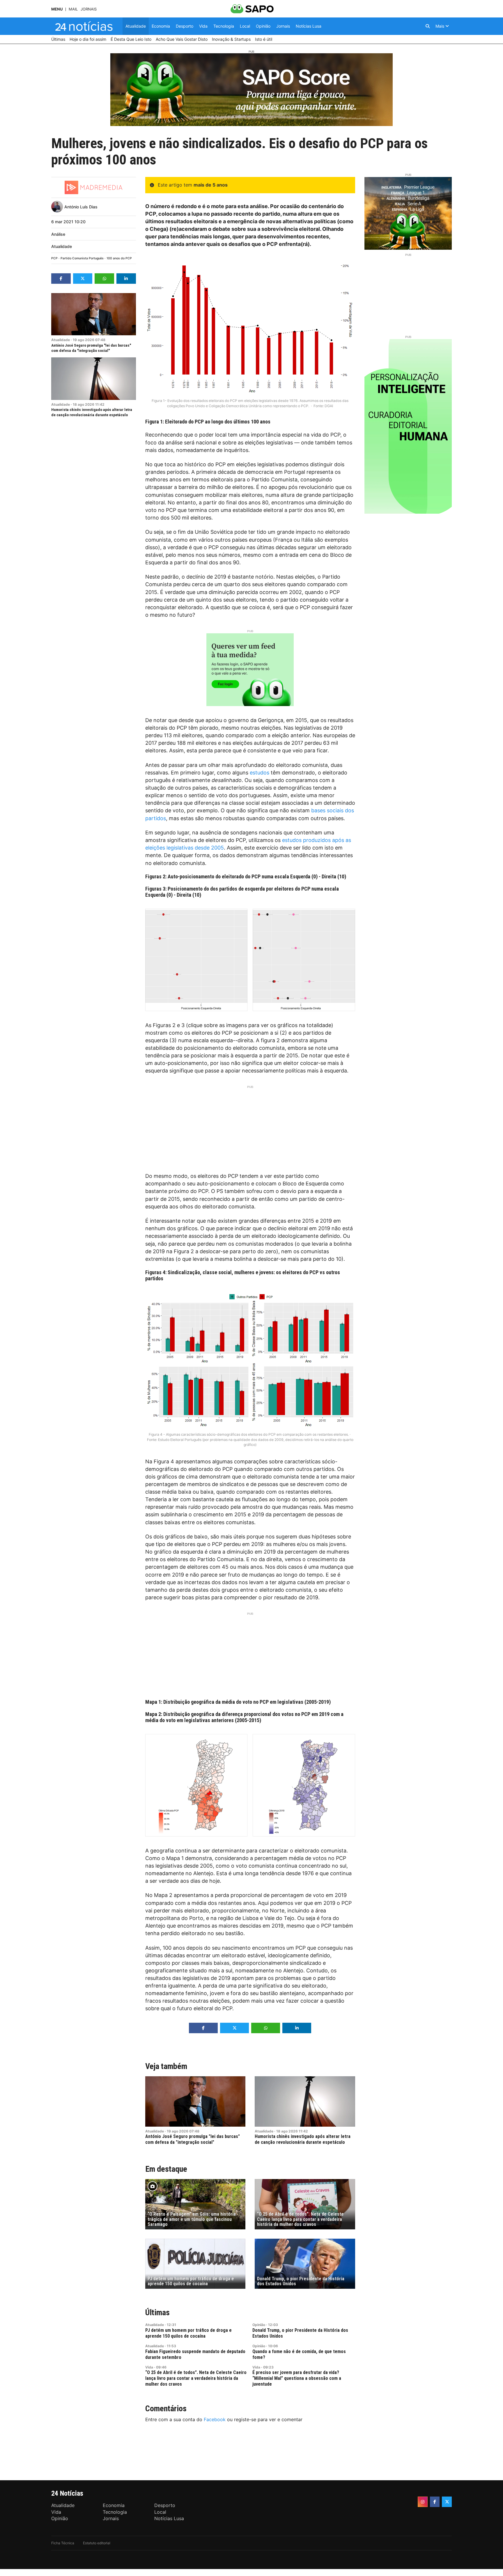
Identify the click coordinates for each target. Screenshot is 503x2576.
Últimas (157, 2312)
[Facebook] (435, 2502)
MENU (57, 9)
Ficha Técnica (63, 2543)
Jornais (89, 9)
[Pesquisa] (428, 26)
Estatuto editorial (97, 2543)
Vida (149, 2367)
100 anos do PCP (119, 258)
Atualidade (62, 246)
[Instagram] (423, 2502)
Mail (73, 9)
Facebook (215, 2419)
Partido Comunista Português (82, 258)
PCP (54, 258)
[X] (447, 2502)
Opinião (259, 2325)
